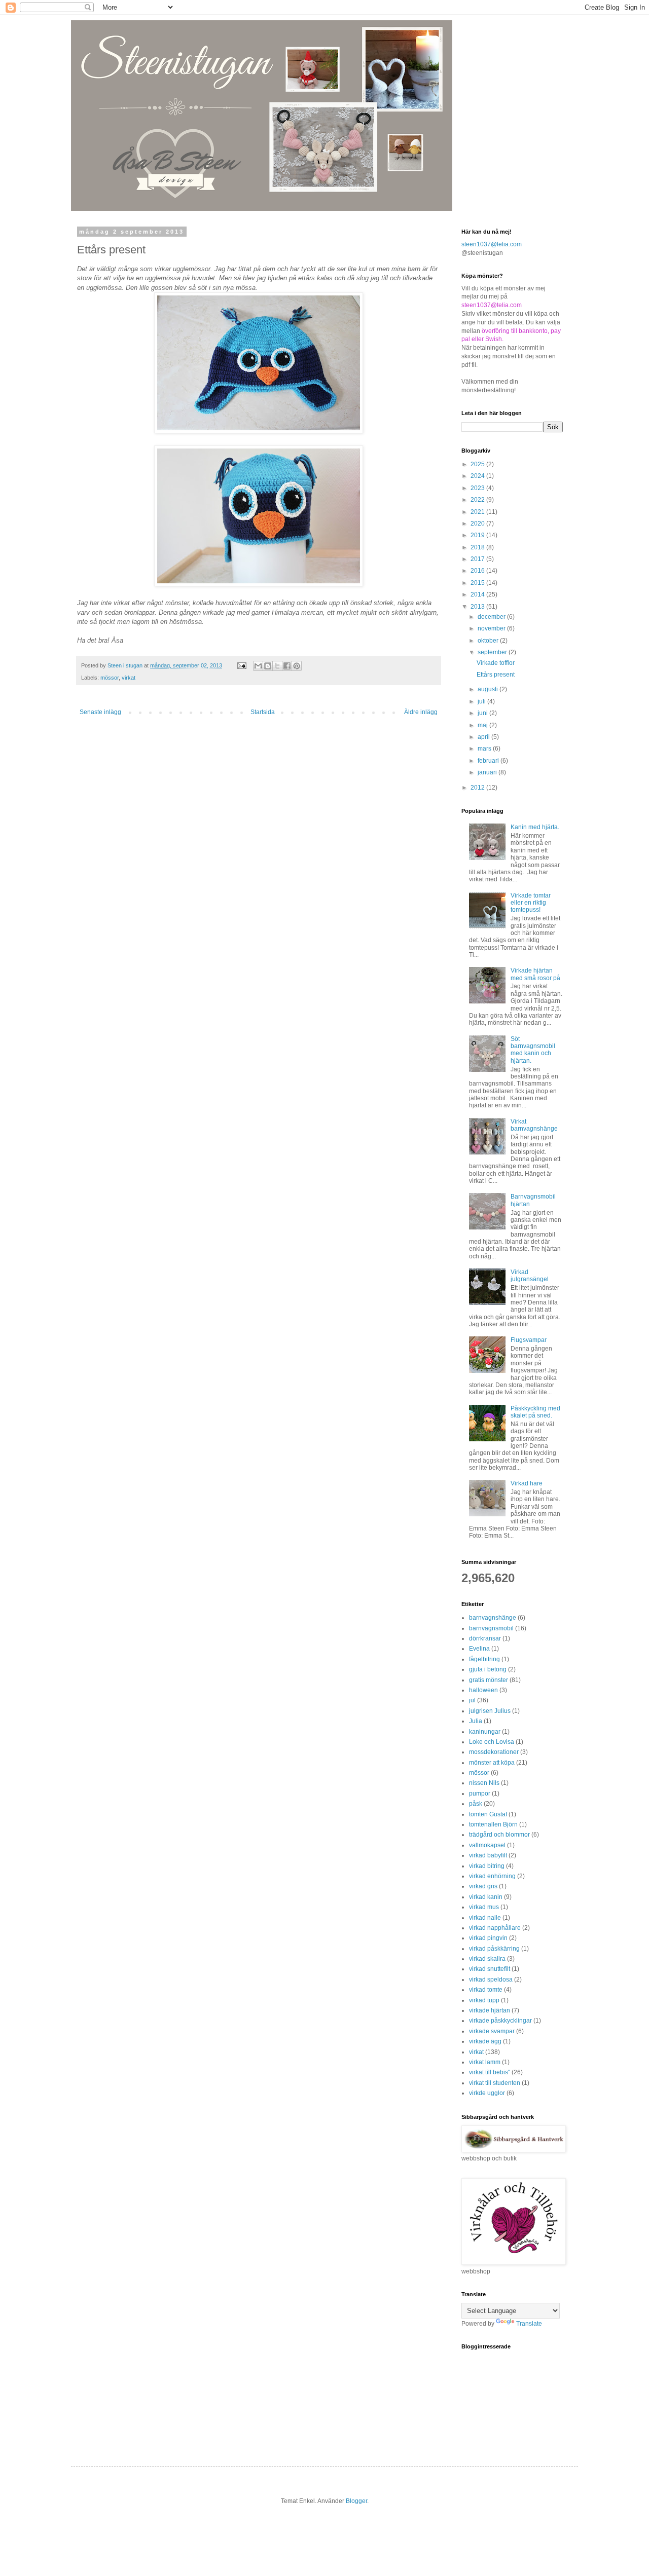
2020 (478, 524)
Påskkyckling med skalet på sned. (535, 1412)
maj (483, 725)
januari (488, 772)
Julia (476, 1721)
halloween (483, 1690)
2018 (478, 547)
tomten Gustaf (488, 1814)
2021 (478, 512)
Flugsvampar (529, 1340)
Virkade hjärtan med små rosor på (535, 974)
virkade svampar (492, 2031)
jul (472, 1700)
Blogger (356, 2501)
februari (489, 761)
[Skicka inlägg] (241, 665)
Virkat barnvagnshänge (534, 1125)
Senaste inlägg (100, 712)
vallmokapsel (487, 1845)
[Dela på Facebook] (287, 666)
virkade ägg (485, 2041)
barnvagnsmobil (491, 1628)
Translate (529, 2324)
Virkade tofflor (496, 663)
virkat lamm (485, 2062)
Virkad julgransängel (530, 1276)
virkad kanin (486, 1897)
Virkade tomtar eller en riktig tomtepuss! (531, 903)
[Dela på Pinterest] (297, 666)
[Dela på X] (277, 666)
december (492, 617)
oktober (489, 641)
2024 (478, 476)
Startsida (263, 712)
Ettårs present (496, 675)
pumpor (480, 1794)
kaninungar (485, 1732)
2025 (478, 464)
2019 (478, 535)
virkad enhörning (492, 1876)
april (484, 737)
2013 (478, 607)
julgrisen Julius (490, 1711)
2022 (478, 500)
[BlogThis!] (268, 666)
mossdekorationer (494, 1752)
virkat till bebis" (490, 2072)
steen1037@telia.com (492, 244)
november (492, 628)
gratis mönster (489, 1680)
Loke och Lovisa (492, 1742)
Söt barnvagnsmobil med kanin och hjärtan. (533, 1050)
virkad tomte (486, 1990)
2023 (478, 488)
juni (483, 713)
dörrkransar (485, 1638)
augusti (489, 689)
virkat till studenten (495, 2083)
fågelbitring (484, 1659)
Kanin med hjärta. (535, 827)
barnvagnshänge (493, 1618)
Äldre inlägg (421, 712)
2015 (478, 583)
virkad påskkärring (494, 1949)
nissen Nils (484, 1783)
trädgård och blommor (499, 1835)
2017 (478, 559)
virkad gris (483, 1886)
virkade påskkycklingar (500, 2021)
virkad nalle (485, 1918)
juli (482, 701)
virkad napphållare (495, 1928)
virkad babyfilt (488, 1855)
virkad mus (484, 1907)
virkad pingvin (488, 1938)
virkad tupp (484, 2000)
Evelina (479, 1649)
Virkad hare (527, 1483)
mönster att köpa (492, 1763)
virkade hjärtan (490, 2010)
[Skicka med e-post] (258, 666)
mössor (110, 678)
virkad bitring (487, 1866)
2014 (478, 594)
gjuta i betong (488, 1669)
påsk (476, 1804)
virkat (129, 678)
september (493, 652)
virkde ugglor (487, 2093)
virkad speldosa (491, 1980)
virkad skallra (487, 1959)
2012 (478, 788)
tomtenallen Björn (493, 1824)
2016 (478, 571)
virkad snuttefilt (490, 1969)
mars (485, 749)
